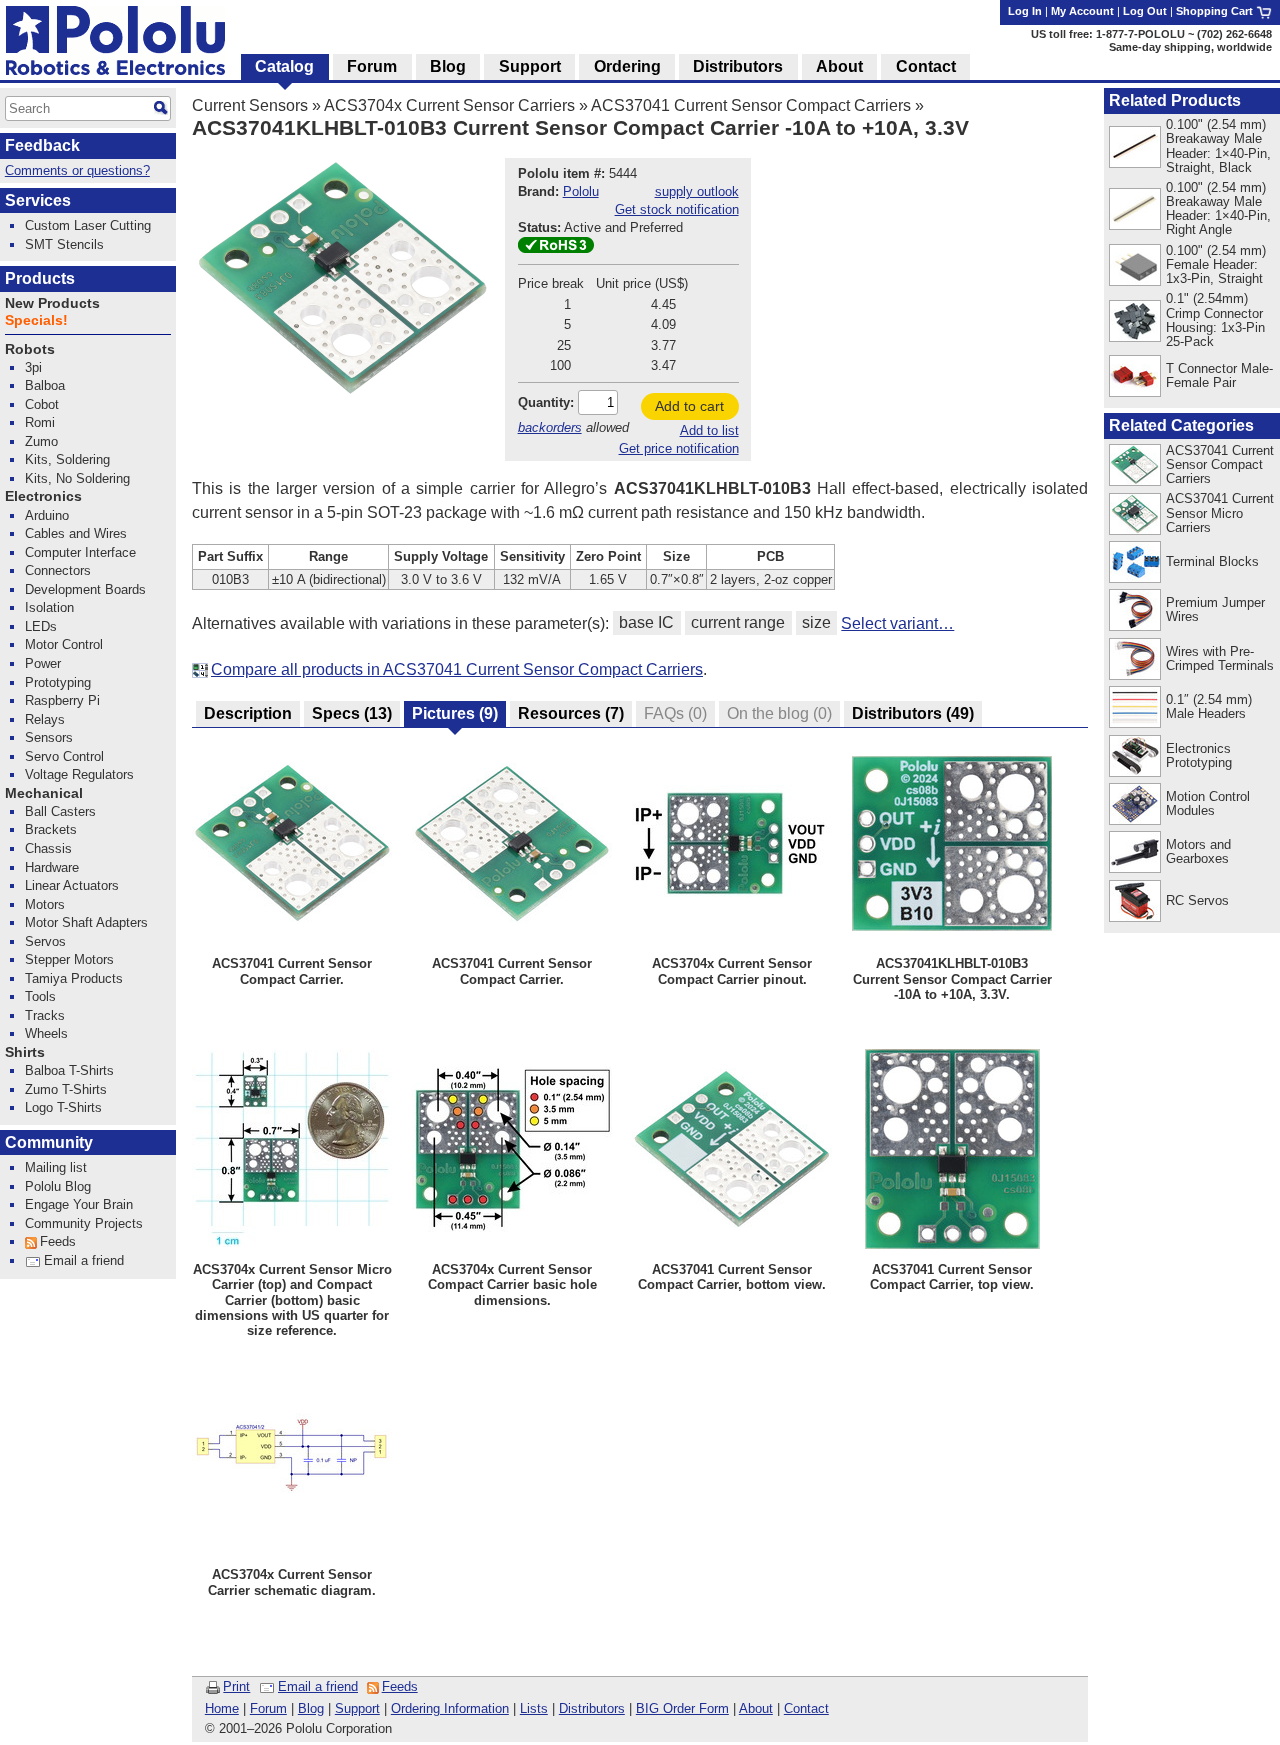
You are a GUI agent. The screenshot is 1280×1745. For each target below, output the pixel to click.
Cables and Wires (76, 533)
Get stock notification (677, 209)
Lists (534, 1708)
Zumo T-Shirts (66, 1089)
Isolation (49, 607)
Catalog (284, 66)
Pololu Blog (58, 1186)
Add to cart (689, 406)
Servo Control (64, 756)
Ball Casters (60, 811)
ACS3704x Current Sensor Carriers (449, 105)
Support (357, 1708)
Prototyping (58, 682)
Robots (30, 349)
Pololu (581, 191)
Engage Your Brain (79, 1204)
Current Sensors (250, 105)
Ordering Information (450, 1708)
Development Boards (85, 589)
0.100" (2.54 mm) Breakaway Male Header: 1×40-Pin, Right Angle (1218, 208)
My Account (1082, 11)
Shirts (25, 1052)
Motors (45, 904)
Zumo (41, 441)
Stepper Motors (69, 959)
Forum (268, 1708)
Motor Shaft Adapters (86, 922)
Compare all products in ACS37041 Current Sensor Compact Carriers (457, 669)
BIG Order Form (682, 1708)
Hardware (52, 867)
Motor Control (64, 644)
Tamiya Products (74, 978)
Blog (311, 1708)
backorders (550, 427)
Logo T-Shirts (63, 1107)
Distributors (592, 1708)
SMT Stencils (64, 244)
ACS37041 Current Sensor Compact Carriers (751, 105)
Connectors (58, 570)
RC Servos (1197, 900)
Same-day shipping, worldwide (1190, 47)
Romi (40, 422)
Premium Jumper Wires (1215, 609)
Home (222, 1708)
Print (236, 1686)
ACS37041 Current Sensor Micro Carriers (1220, 512)
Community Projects (84, 1223)
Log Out (1145, 11)
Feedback (42, 145)
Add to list (709, 430)
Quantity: (546, 402)
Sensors (49, 737)
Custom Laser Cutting (88, 225)
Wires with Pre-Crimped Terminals (1220, 658)
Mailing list (56, 1167)
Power (43, 663)
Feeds (400, 1686)
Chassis (48, 848)
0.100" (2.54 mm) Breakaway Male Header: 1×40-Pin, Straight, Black (1218, 145)
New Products (52, 303)
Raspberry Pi (62, 700)
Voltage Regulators (79, 774)
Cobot (42, 404)
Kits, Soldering (67, 459)
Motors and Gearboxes (1198, 851)
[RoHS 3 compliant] (556, 248)
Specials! (36, 320)
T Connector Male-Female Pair (1219, 375)
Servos (45, 941)
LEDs (41, 626)
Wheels (46, 1033)
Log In (1025, 11)
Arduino (47, 515)
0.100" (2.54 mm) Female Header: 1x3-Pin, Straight (1216, 264)
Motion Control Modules (1208, 803)
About (756, 1708)
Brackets (51, 829)
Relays (45, 719)
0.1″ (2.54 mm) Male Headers (1209, 706)
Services (38, 200)
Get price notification (679, 448)
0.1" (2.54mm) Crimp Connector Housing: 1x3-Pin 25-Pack (1215, 319)
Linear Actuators (72, 885)
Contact (806, 1708)
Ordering (627, 66)
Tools (40, 996)
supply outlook (697, 191)
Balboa (45, 385)
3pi (33, 367)
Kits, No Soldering (77, 478)
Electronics (43, 496)
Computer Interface (80, 552)
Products (40, 278)
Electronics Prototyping (1199, 755)
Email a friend (318, 1686)
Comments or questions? (77, 170)
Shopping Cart (1216, 11)
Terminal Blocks (1212, 561)
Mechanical (44, 793)
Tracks (45, 1015)
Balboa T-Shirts (69, 1070)
